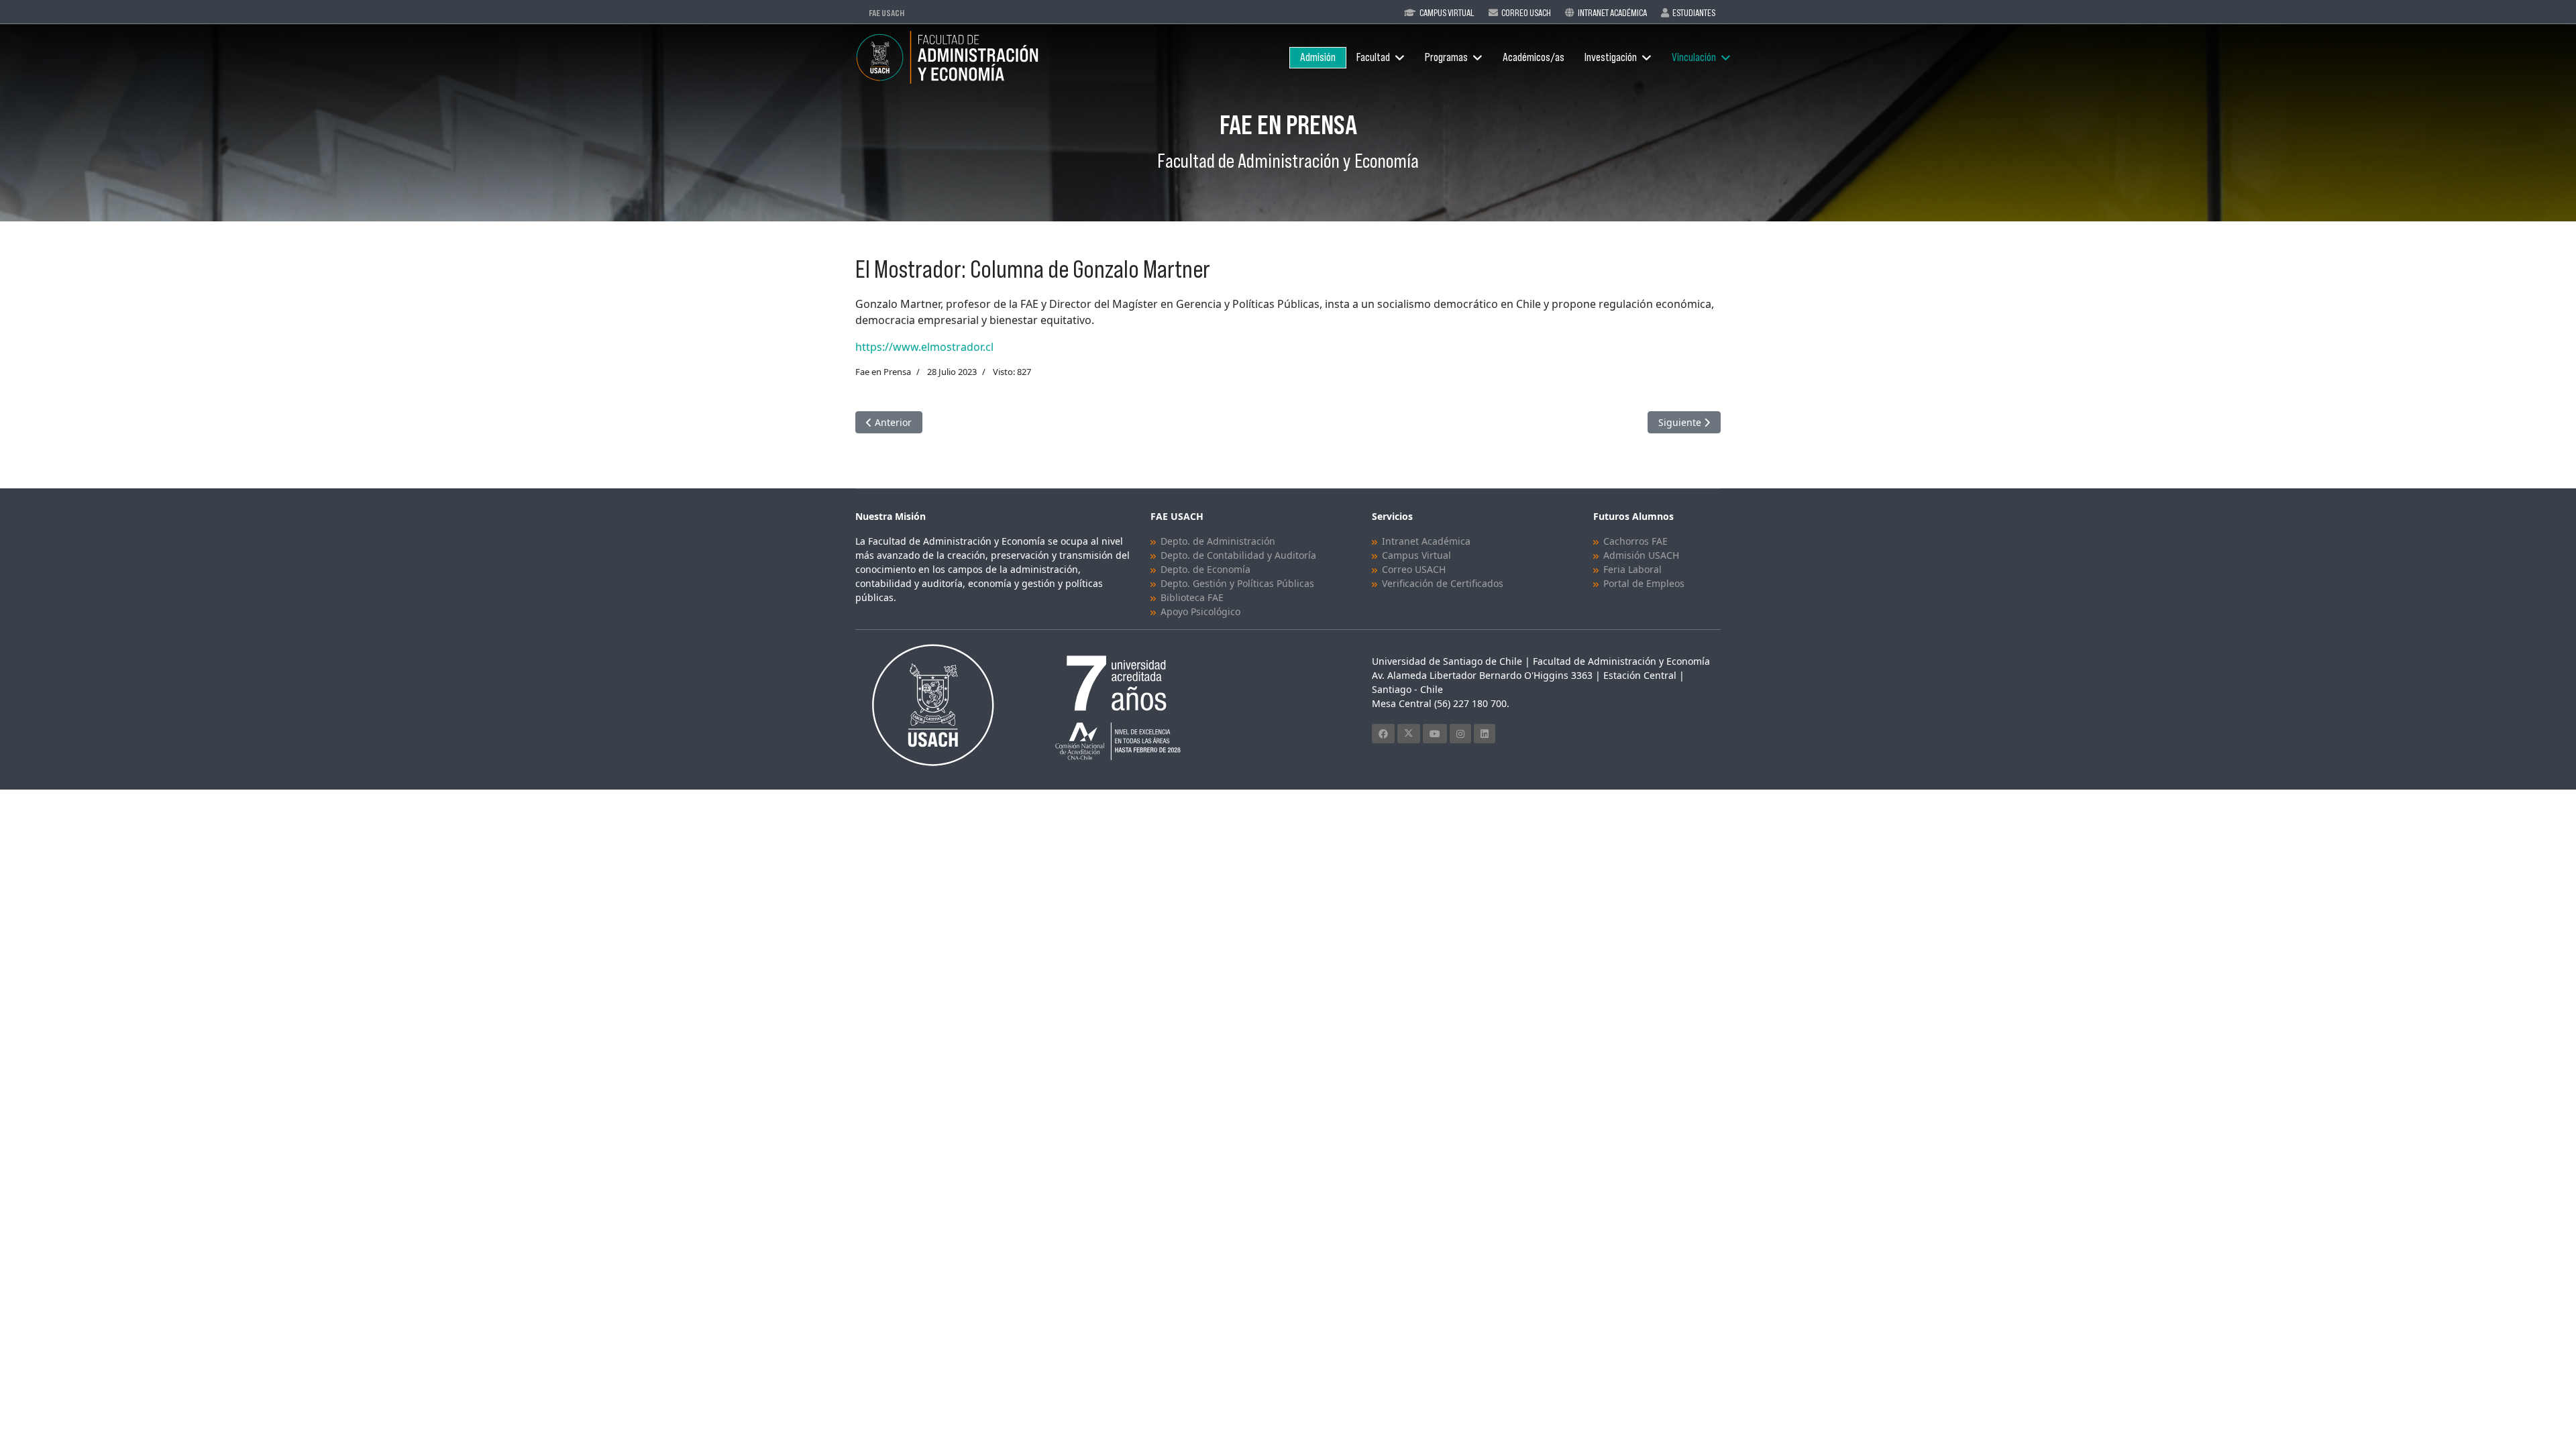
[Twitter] (1409, 734)
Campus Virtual (1447, 13)
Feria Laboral (1632, 569)
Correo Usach (1526, 13)
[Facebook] (1383, 734)
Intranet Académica (1612, 13)
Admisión (1318, 57)
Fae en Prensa (883, 372)
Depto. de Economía (1205, 569)
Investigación (1611, 57)
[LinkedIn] (1485, 734)
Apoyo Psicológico (1200, 611)
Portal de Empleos (1644, 583)
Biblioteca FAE (1192, 597)
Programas (1446, 57)
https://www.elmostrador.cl (924, 347)
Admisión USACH (1641, 555)
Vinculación (1694, 57)
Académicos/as (1534, 57)
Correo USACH (1414, 569)
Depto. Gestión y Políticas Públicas (1237, 583)
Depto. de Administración (1218, 541)
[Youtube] (1435, 734)
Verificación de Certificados (1443, 583)
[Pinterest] (1460, 734)
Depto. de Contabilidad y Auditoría (1238, 555)
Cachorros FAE (1635, 541)
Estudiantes (1694, 13)
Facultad (1373, 57)
